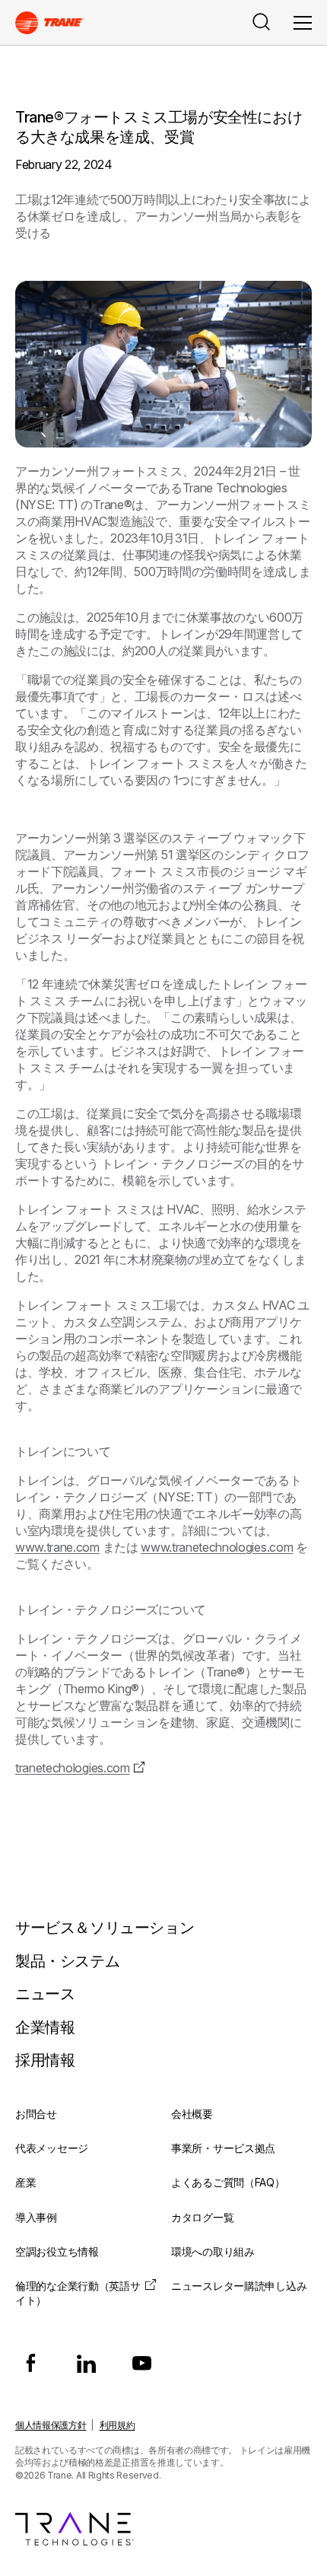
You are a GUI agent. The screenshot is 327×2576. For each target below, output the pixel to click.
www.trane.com (57, 1547)
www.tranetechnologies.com (217, 1547)
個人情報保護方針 (51, 2425)
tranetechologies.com (73, 1768)
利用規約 (117, 2425)
